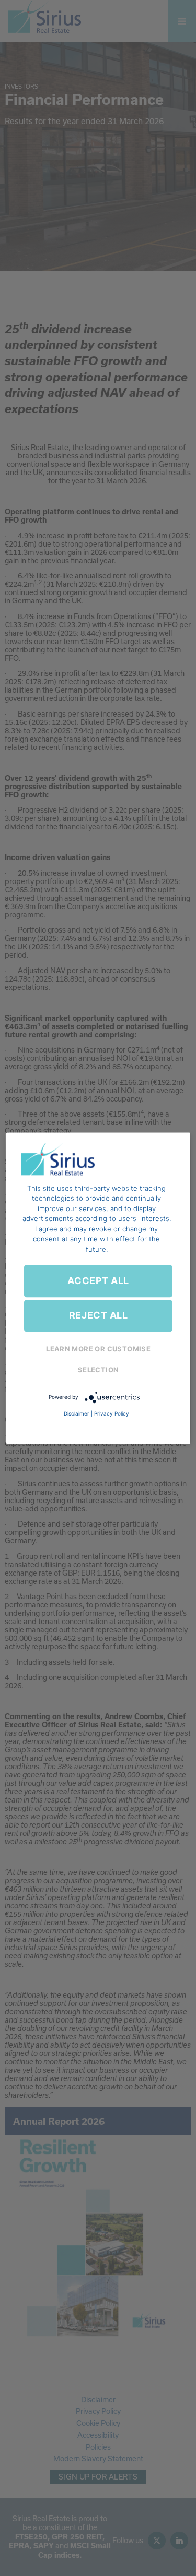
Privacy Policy (112, 1413)
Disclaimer (77, 1413)
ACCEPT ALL (98, 1281)
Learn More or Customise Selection (98, 1359)
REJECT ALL (98, 1316)
